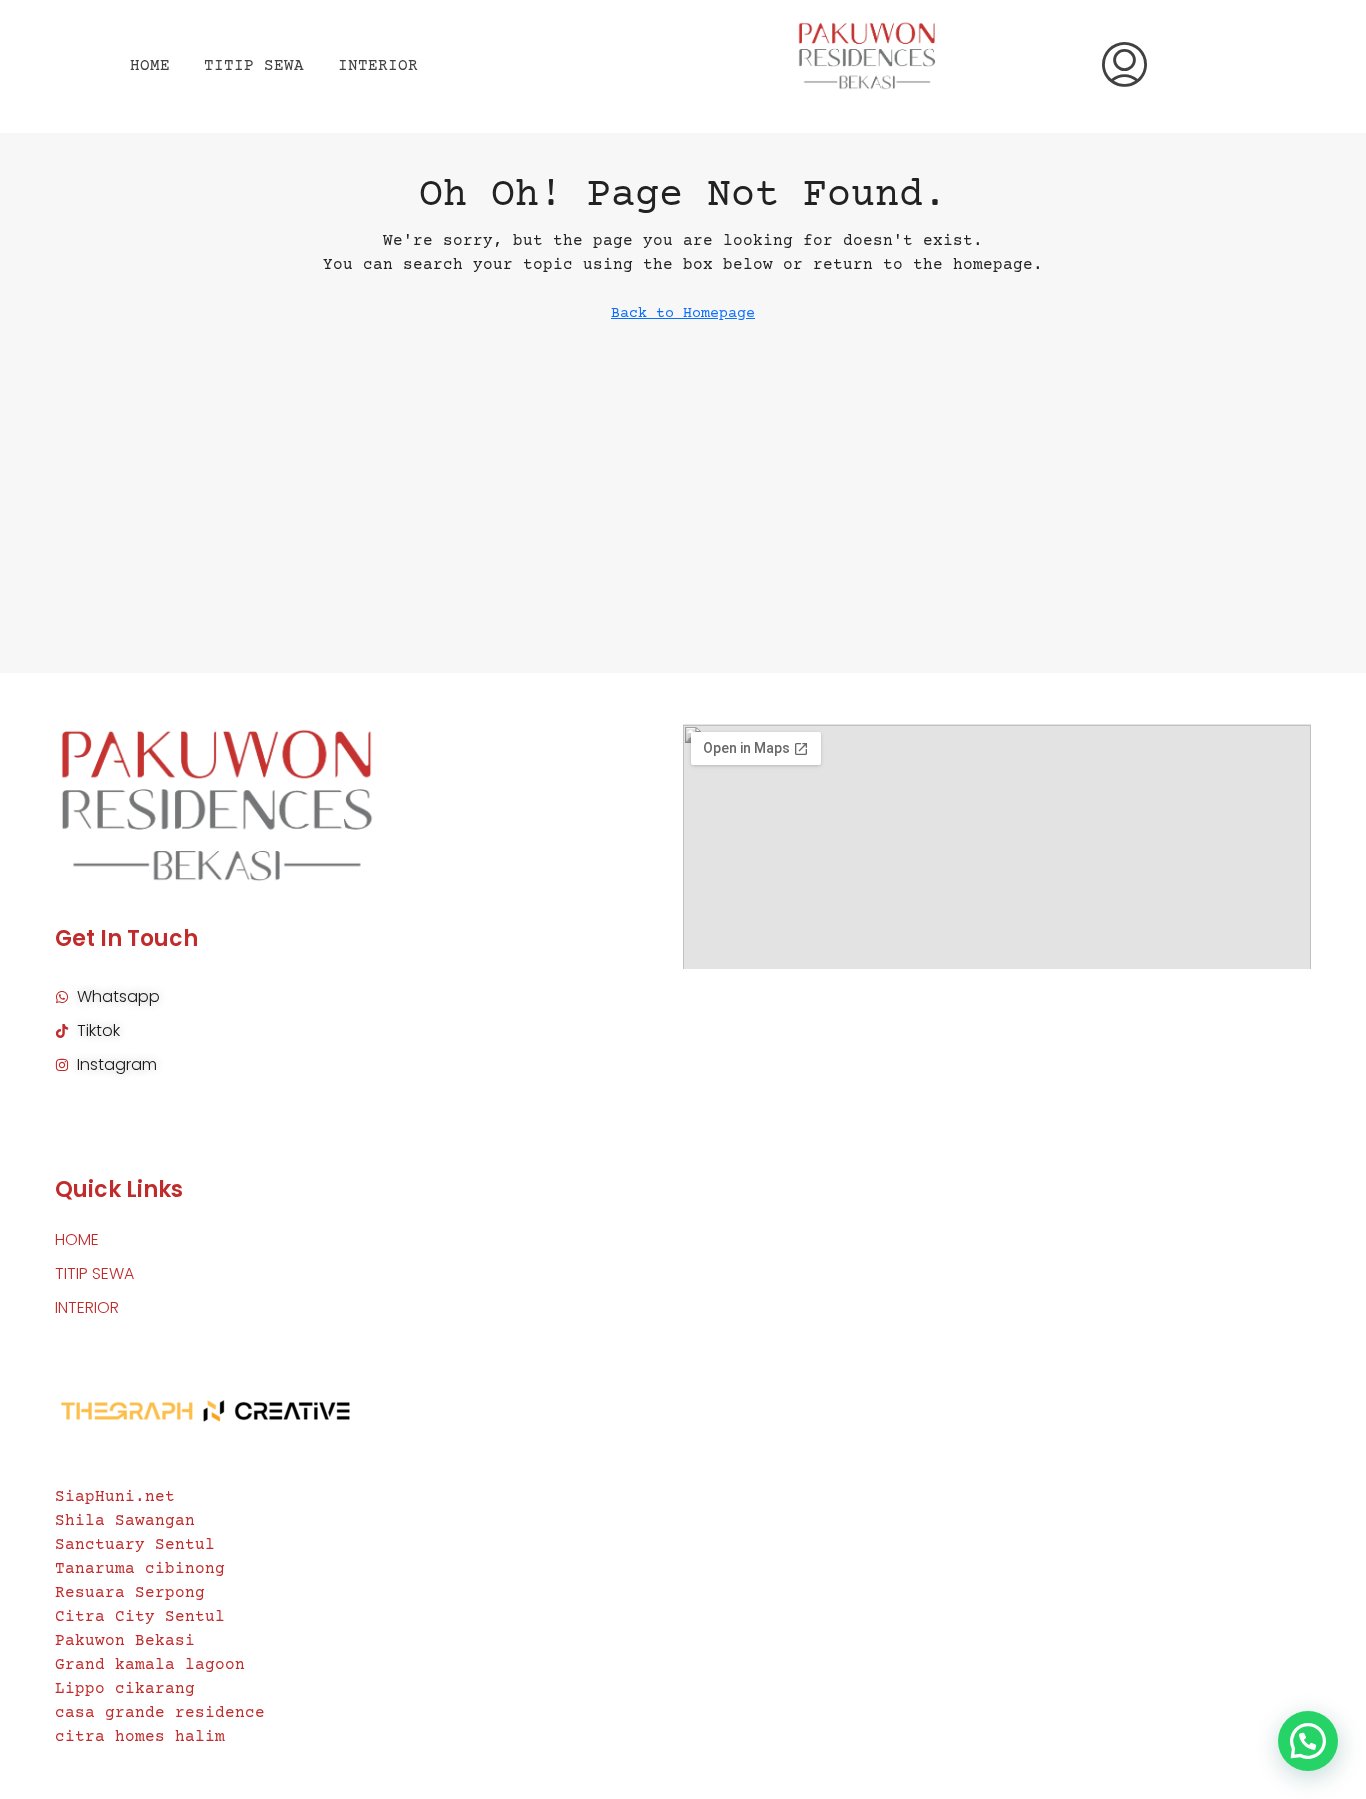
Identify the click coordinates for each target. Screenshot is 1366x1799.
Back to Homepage (683, 313)
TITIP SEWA (254, 66)
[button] (1308, 1741)
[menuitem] (1124, 67)
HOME (150, 66)
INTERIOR (378, 66)
